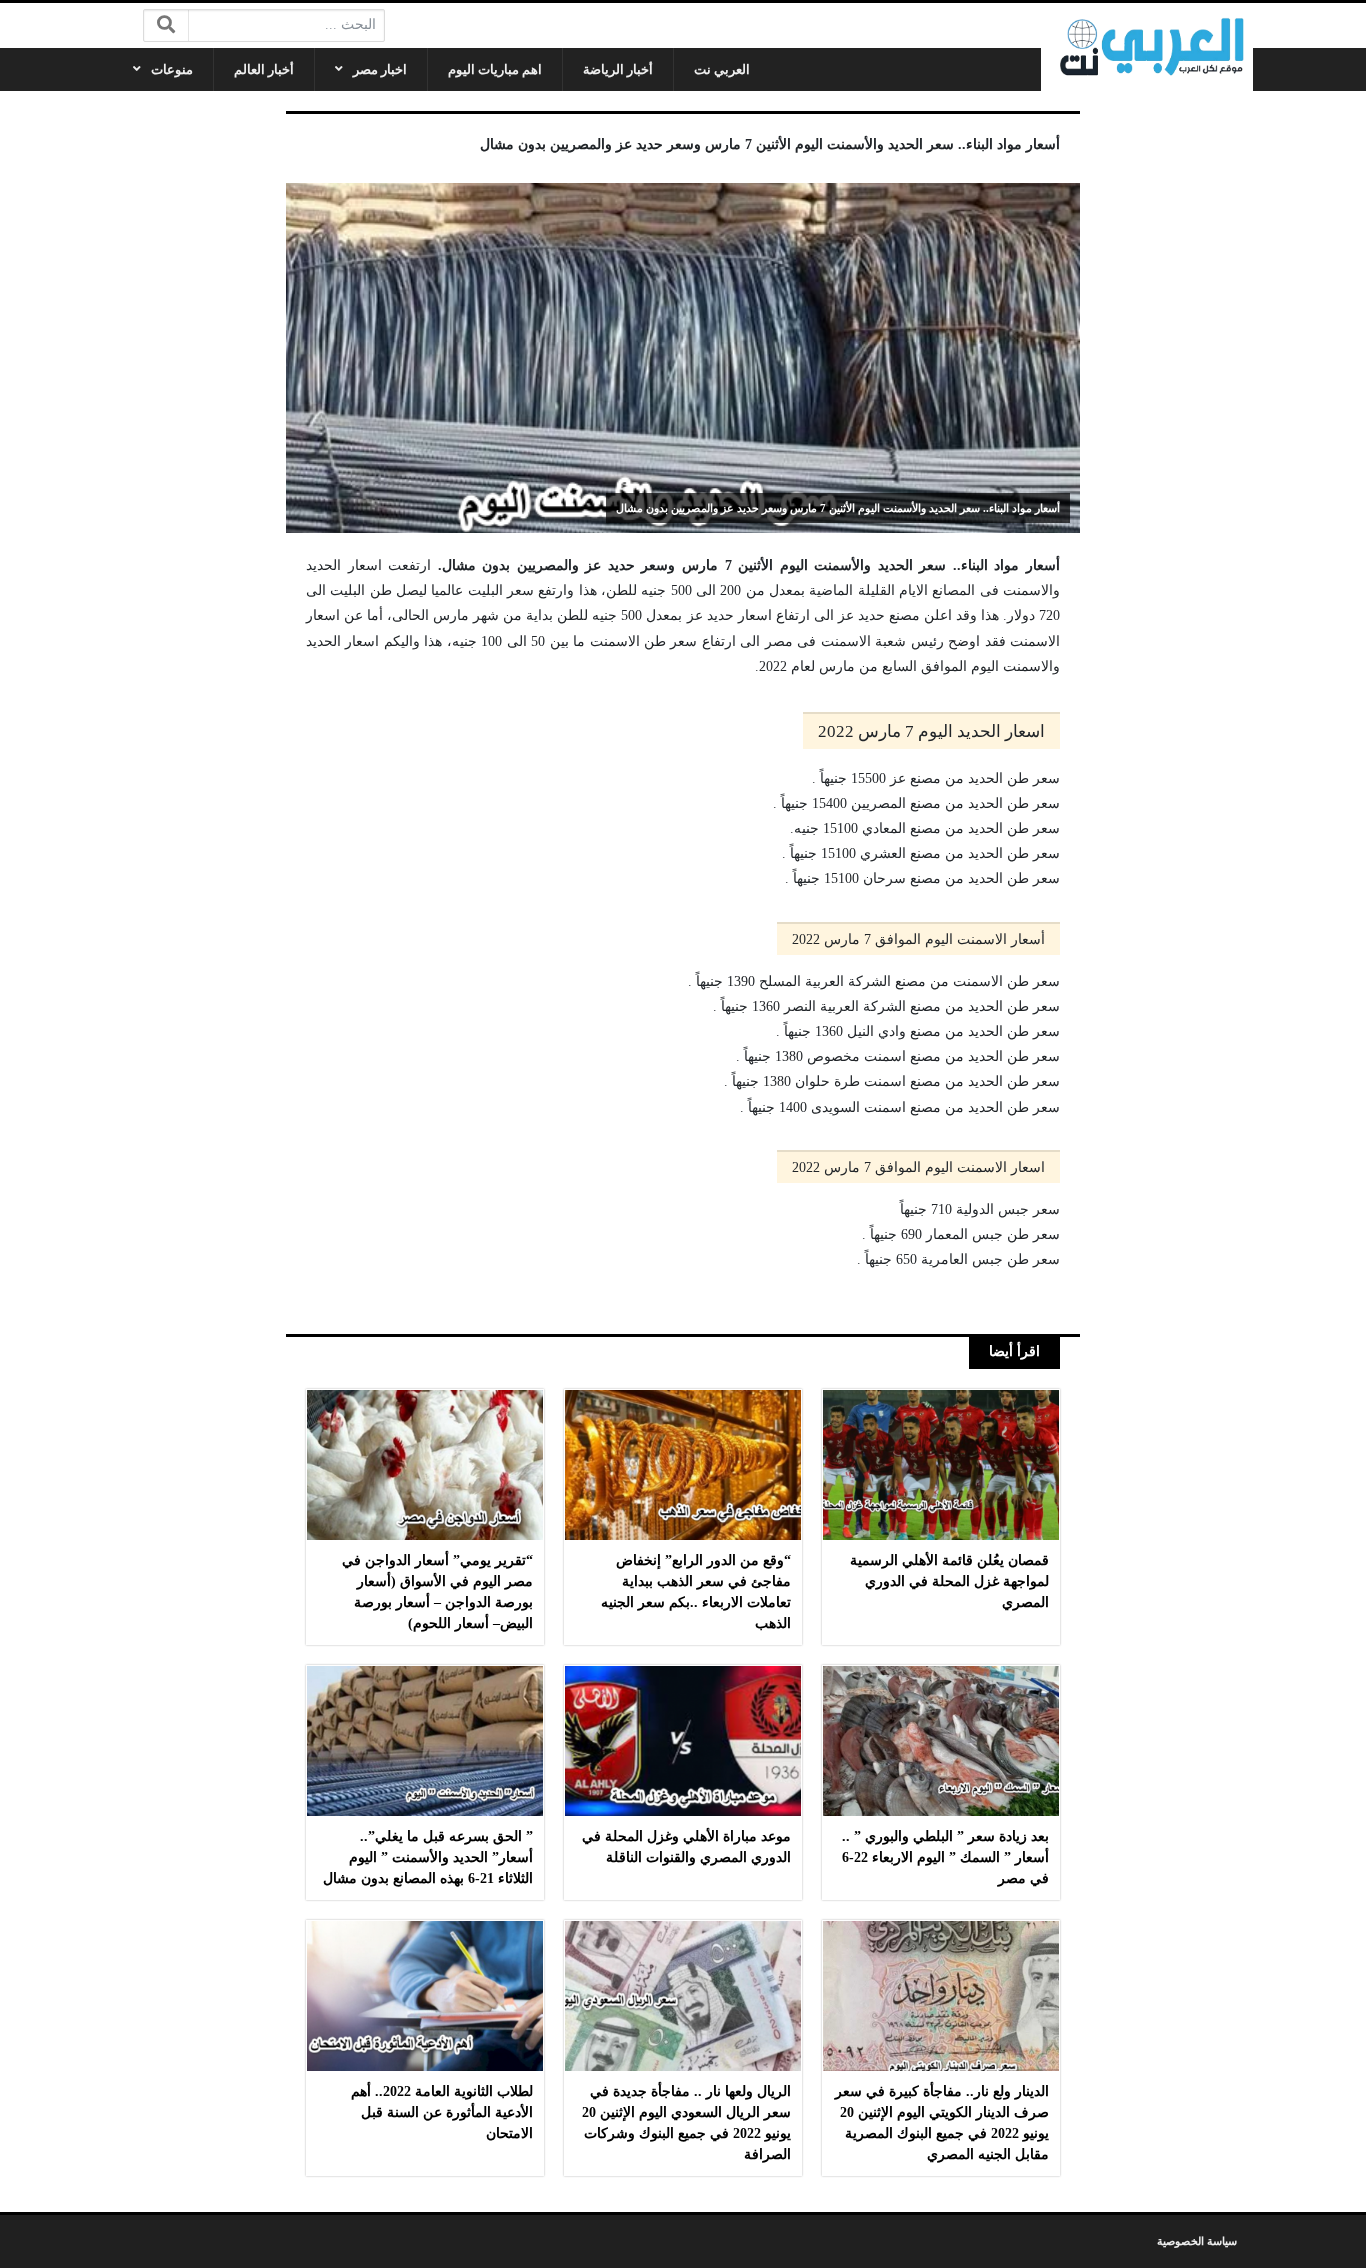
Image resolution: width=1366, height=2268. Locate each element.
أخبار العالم (264, 69)
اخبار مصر (380, 69)
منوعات (172, 69)
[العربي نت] (1147, 47)
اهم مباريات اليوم (495, 69)
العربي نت (722, 69)
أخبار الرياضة (618, 69)
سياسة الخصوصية (1197, 2241)
